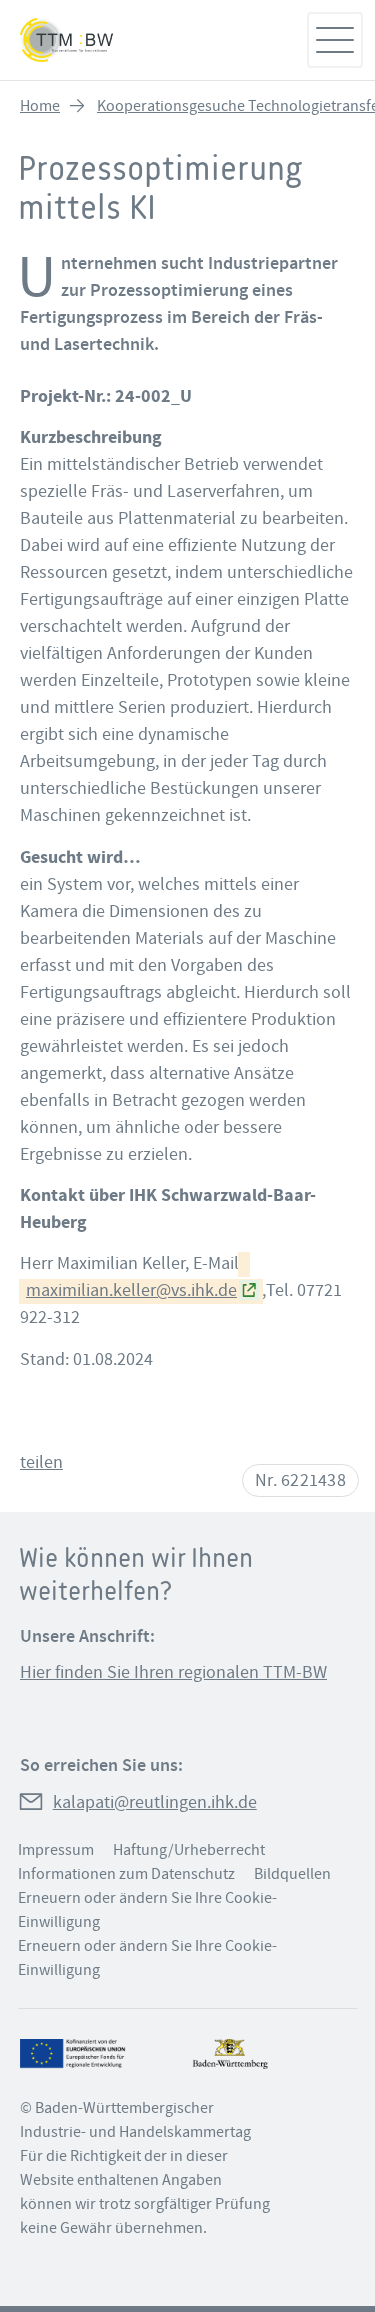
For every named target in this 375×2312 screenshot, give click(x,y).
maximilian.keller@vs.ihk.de (131, 1290)
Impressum (56, 1850)
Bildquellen (292, 1874)
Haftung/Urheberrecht (189, 1850)
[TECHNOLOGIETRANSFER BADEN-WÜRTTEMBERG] (152, 40)
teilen (41, 1462)
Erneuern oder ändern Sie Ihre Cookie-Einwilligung (147, 1910)
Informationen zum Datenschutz (126, 1874)
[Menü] (335, 40)
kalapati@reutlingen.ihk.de (155, 1802)
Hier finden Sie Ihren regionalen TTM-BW (173, 1672)
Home (40, 106)
